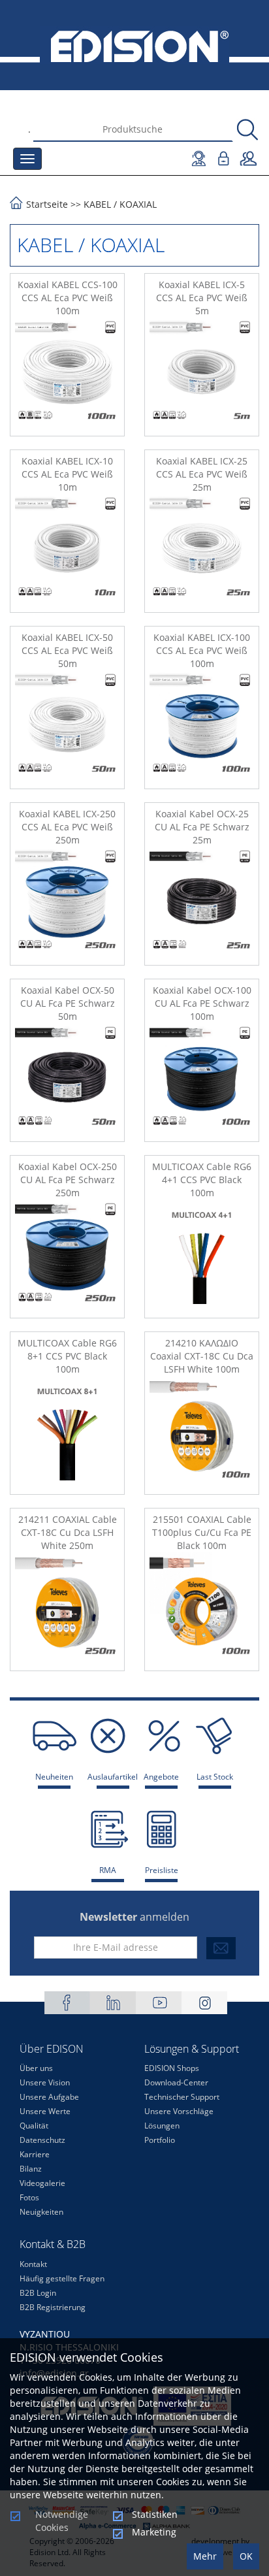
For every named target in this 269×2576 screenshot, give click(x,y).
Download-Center (176, 2082)
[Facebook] (67, 2003)
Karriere (35, 2154)
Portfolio (160, 2140)
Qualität (34, 2126)
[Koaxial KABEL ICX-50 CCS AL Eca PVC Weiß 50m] (67, 727)
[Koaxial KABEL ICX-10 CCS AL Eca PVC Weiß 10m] (67, 551)
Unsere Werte (45, 2111)
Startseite (47, 204)
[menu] (27, 159)
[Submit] (221, 1948)
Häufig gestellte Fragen (62, 2278)
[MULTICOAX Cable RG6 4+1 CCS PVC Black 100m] (202, 1256)
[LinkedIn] (113, 2003)
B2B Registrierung (53, 2307)
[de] (134, 45)
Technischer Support (182, 2097)
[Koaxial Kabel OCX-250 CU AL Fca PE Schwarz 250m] (67, 1256)
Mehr (205, 2556)
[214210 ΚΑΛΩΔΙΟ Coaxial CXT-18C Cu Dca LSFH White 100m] (202, 1433)
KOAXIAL (138, 204)
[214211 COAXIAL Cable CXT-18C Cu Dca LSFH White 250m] (67, 1609)
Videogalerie (42, 2183)
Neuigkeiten (41, 2212)
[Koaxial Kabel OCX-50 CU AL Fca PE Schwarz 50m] (67, 1080)
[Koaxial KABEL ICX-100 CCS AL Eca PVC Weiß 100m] (202, 727)
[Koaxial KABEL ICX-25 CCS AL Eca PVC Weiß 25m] (202, 551)
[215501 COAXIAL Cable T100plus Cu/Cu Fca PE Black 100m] (202, 1609)
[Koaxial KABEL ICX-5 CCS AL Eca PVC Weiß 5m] (202, 374)
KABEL (97, 204)
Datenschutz (42, 2140)
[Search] (247, 130)
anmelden (134, 1917)
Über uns (36, 2068)
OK (246, 2556)
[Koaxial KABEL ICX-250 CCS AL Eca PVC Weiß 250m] (67, 904)
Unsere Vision (45, 2082)
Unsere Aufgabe (49, 2097)
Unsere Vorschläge (179, 2111)
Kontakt (33, 2264)
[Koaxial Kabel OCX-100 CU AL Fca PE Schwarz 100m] (202, 1080)
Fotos (29, 2197)
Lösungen (162, 2126)
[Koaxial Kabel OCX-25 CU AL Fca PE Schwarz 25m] (202, 904)
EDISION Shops (172, 2068)
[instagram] (204, 2003)
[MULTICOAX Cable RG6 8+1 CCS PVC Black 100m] (67, 1433)
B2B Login (38, 2293)
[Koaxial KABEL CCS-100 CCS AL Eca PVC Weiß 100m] (67, 374)
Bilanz (31, 2169)
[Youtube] (159, 2003)
